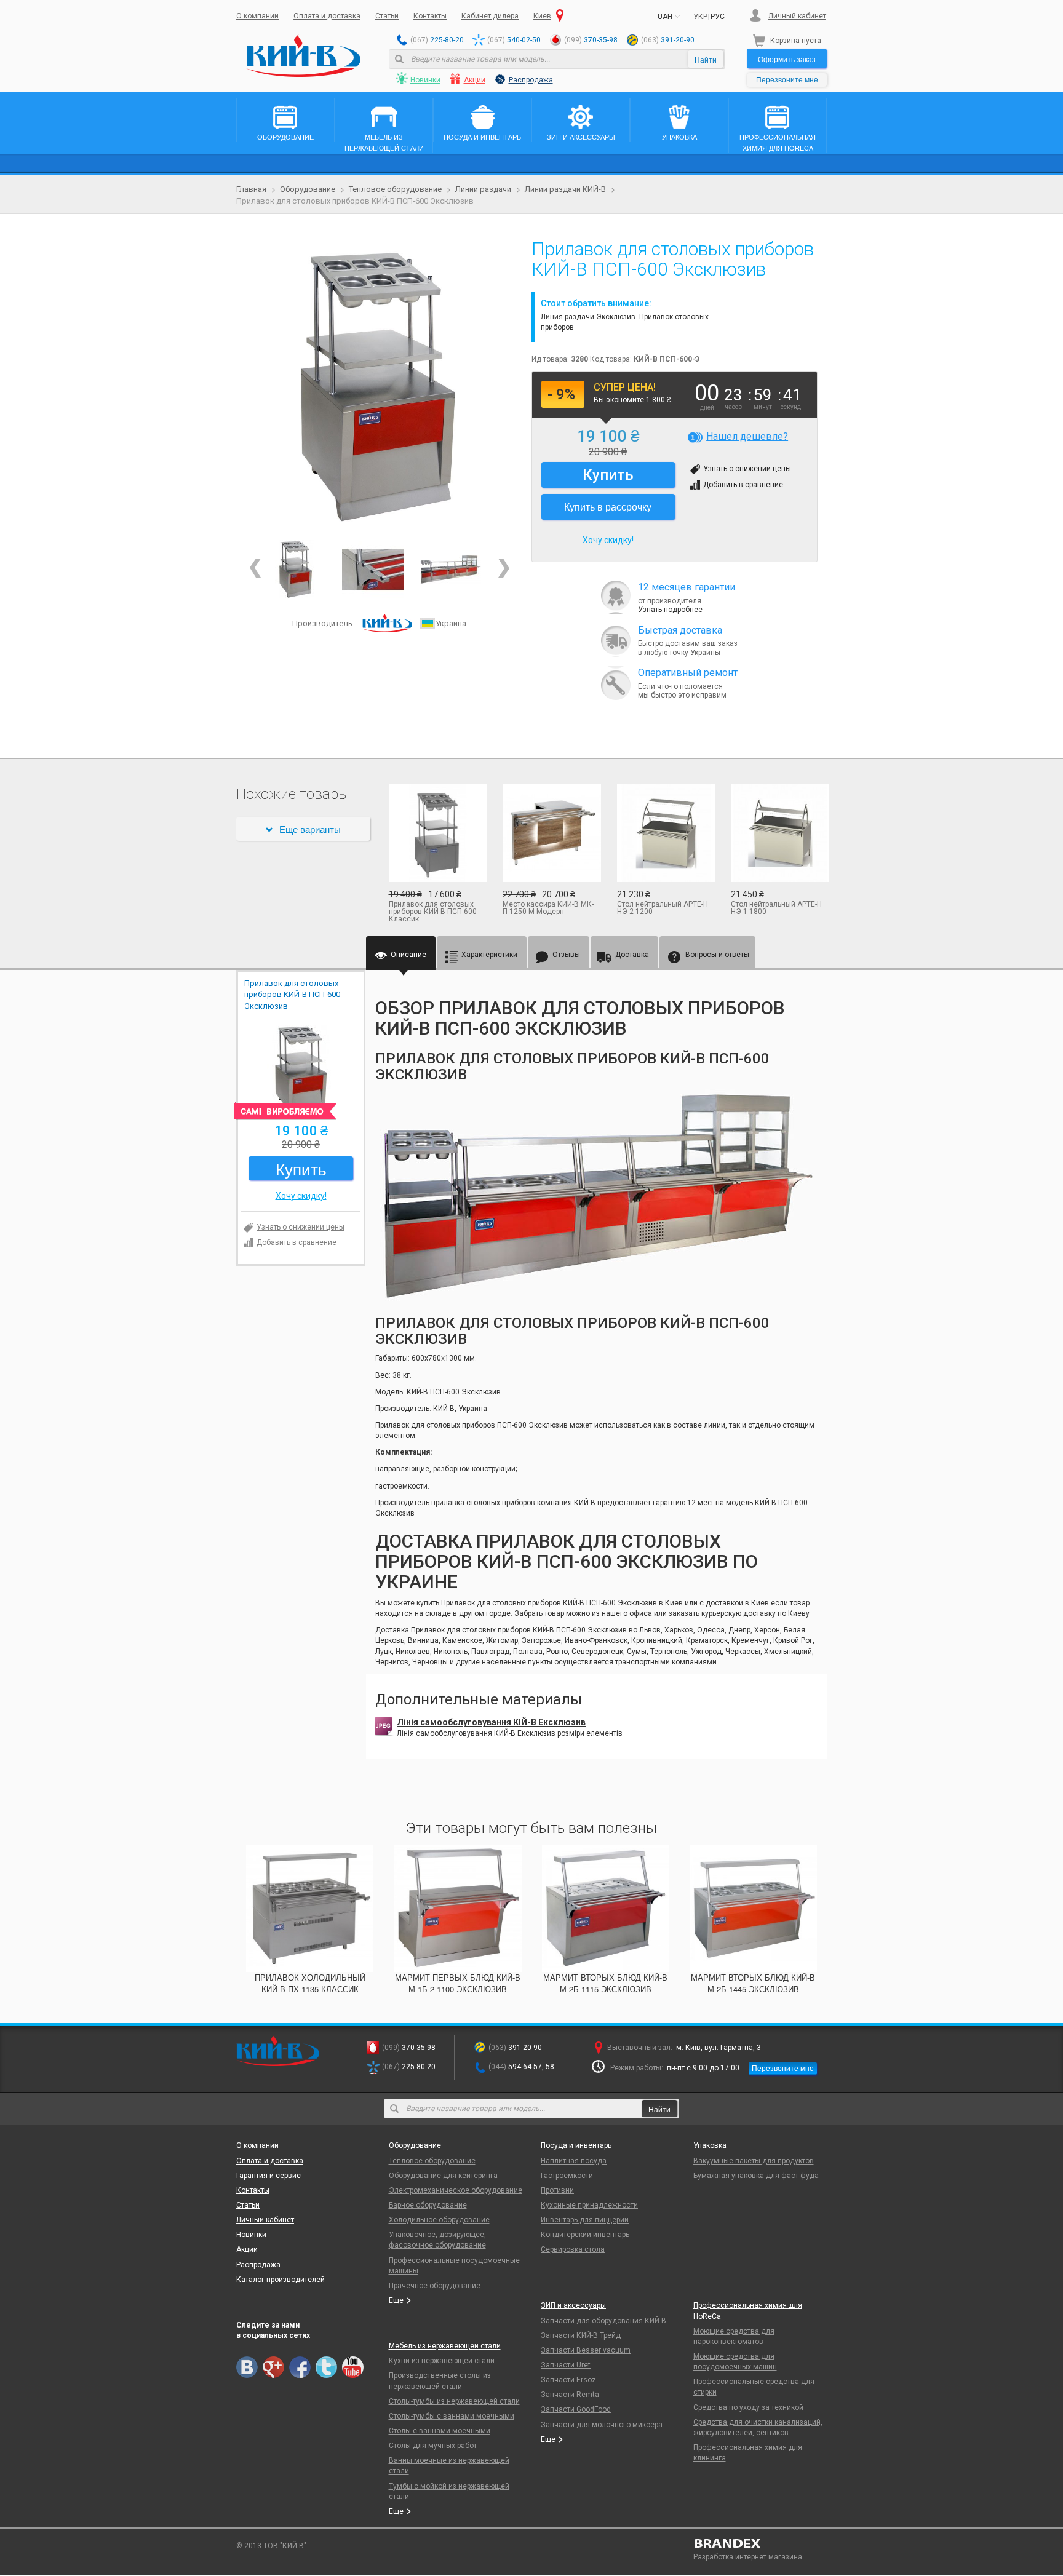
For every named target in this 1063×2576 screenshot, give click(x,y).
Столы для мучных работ (433, 2446)
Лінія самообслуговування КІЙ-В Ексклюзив (491, 1722)
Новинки (425, 80)
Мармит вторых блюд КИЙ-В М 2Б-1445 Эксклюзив (753, 1983)
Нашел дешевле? (747, 436)
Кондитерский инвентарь (585, 2235)
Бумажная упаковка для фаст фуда (756, 2176)
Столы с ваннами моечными (440, 2431)
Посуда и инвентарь (576, 2145)
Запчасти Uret (566, 2365)
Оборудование (308, 189)
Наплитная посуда (574, 2161)
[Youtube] (353, 2367)
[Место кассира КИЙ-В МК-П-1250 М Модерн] (551, 833)
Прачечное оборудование (435, 2286)
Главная (251, 189)
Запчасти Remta (570, 2395)
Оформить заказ (787, 59)
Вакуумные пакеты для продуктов (754, 2161)
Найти (706, 59)
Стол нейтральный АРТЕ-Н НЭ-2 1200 (663, 908)
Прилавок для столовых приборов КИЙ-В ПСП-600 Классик (433, 912)
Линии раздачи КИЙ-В (565, 189)
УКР (700, 17)
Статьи (387, 16)
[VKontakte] (247, 2367)
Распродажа (531, 80)
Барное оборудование (428, 2205)
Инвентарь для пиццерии (585, 2220)
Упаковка (710, 2145)
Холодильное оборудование (439, 2220)
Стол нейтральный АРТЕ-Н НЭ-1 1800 (776, 908)
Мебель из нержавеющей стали (445, 2346)
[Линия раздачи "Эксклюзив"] (450, 569)
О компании (257, 16)
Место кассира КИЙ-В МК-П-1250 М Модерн (548, 908)
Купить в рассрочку (608, 507)
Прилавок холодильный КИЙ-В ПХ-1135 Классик (310, 1983)
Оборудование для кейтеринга (443, 2176)
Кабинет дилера (490, 16)
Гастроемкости (567, 2176)
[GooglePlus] (273, 2367)
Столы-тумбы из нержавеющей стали (454, 2401)
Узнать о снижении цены (747, 469)
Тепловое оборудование (395, 189)
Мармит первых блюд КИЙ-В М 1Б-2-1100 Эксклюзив (458, 1983)
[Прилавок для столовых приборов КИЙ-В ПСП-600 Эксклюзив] (379, 386)
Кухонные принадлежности (589, 2205)
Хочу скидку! (608, 540)
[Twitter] (326, 2367)
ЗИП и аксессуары (573, 2305)
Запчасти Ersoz (568, 2380)
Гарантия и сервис (269, 2176)
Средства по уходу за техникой (748, 2407)
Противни (557, 2190)
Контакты (430, 16)
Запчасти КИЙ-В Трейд (581, 2335)
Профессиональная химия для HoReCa (748, 2311)
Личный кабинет (797, 16)
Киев (542, 16)
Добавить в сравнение (743, 485)
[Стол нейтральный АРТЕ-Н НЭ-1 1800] (779, 833)
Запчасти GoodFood (576, 2409)
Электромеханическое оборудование (456, 2190)
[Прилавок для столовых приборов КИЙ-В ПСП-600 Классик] (437, 833)
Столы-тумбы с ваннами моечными (452, 2416)
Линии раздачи (483, 189)
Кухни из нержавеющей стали (442, 2361)
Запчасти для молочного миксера (602, 2425)
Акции (475, 80)
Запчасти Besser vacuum (586, 2350)
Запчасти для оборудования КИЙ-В (603, 2321)
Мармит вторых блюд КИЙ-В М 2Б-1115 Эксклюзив (605, 1983)
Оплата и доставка (327, 16)
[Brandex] (760, 2543)
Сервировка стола (573, 2249)
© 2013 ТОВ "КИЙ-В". (272, 2546)
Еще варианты (310, 829)
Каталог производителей (281, 2280)
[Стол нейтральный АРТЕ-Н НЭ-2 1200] (665, 833)
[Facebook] (300, 2367)
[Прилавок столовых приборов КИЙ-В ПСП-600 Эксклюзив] (373, 569)
